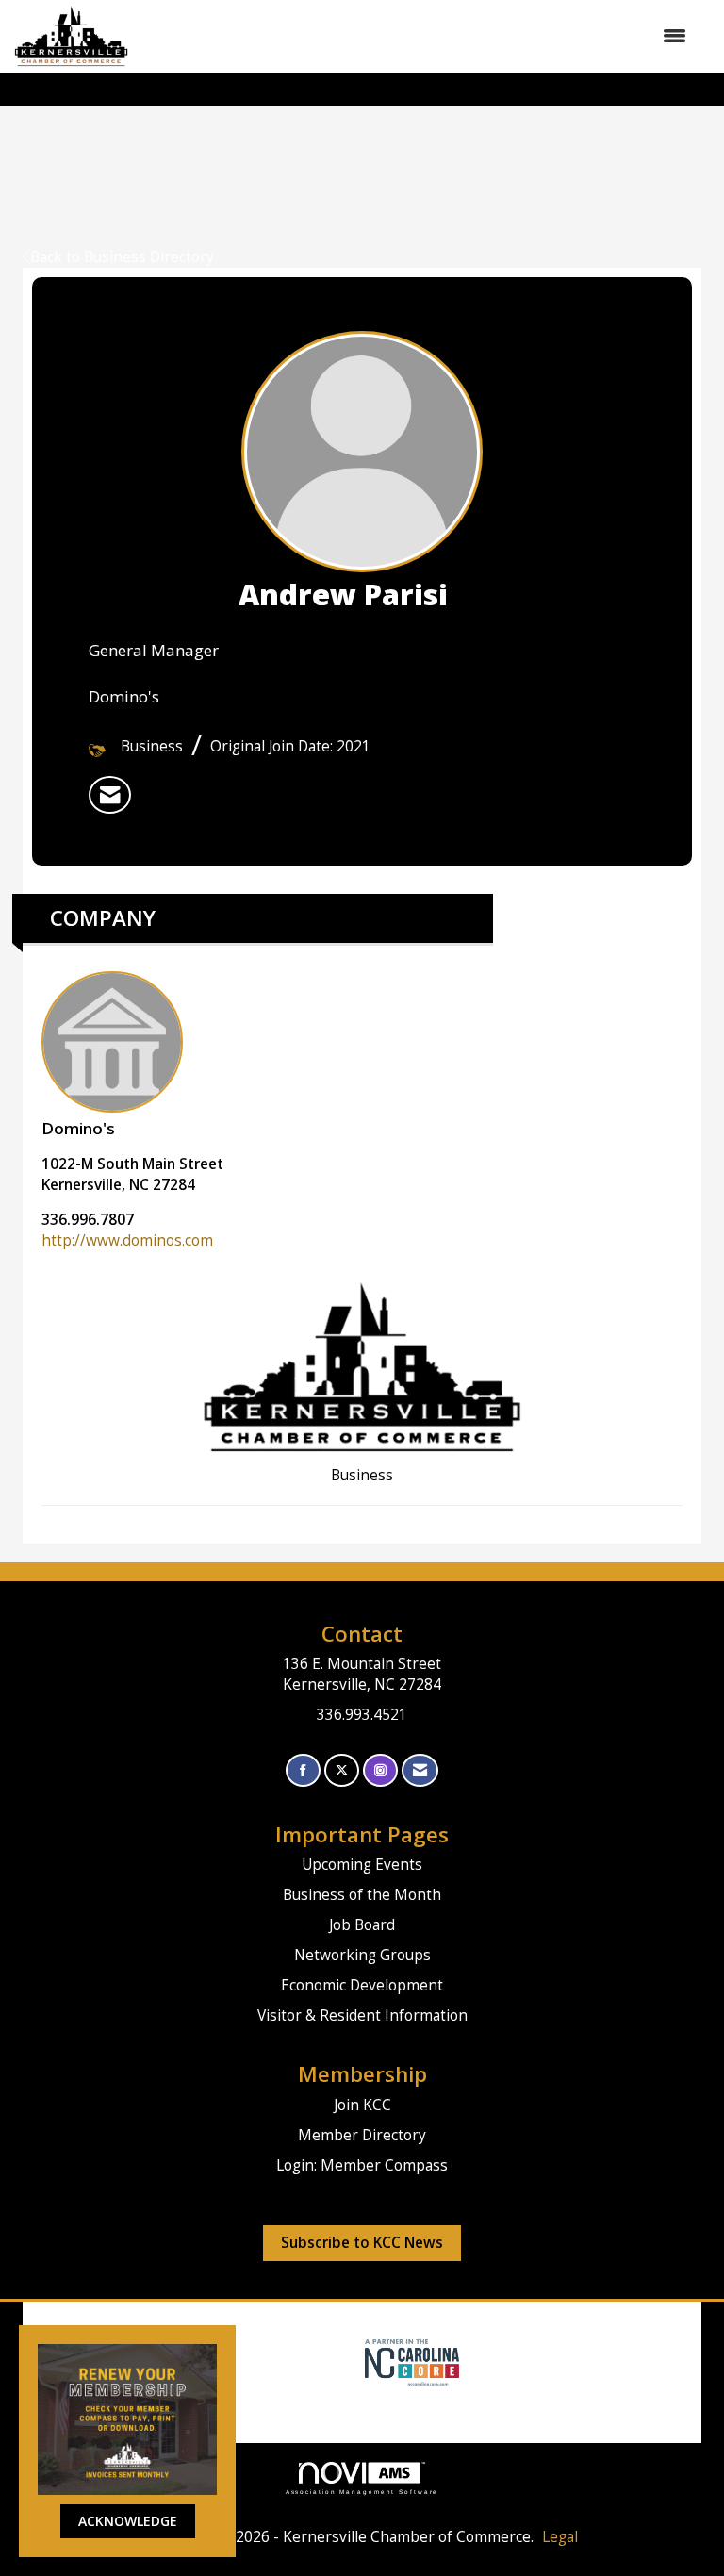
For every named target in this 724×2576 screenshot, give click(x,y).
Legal (560, 2537)
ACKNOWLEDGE (128, 2521)
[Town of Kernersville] (358, 2361)
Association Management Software (362, 2492)
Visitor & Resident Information (362, 2015)
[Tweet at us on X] (342, 1770)
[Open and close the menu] (417, 36)
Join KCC (362, 2105)
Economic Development (362, 1985)
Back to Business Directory (122, 257)
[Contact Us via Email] (420, 1770)
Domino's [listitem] (78, 1128)
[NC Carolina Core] (410, 2361)
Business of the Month (362, 1895)
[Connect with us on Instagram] (380, 1770)
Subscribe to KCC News (362, 2243)
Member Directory (362, 2135)
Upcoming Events (362, 1865)
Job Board (362, 1925)
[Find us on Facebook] (303, 1770)
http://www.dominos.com (127, 1240)
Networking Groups (362, 1955)
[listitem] (110, 795)
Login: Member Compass (362, 2165)
